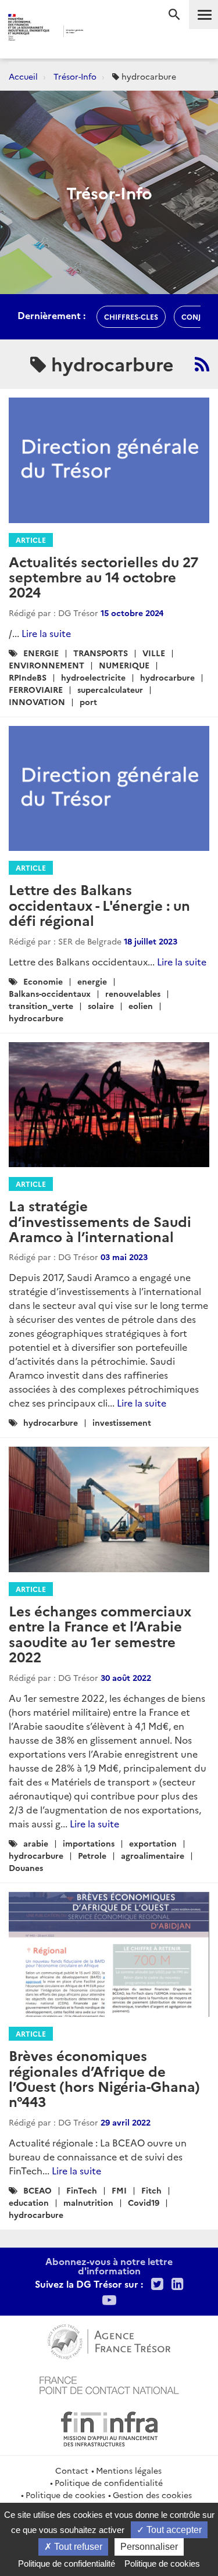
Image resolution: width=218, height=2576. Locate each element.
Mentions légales (129, 2470)
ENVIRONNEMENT (47, 665)
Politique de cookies (65, 2495)
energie (92, 981)
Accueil (23, 76)
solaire (101, 1006)
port (88, 702)
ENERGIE (41, 653)
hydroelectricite (93, 677)
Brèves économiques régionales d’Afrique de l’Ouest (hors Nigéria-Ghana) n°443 (104, 2078)
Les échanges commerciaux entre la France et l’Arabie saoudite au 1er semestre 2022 (100, 1633)
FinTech (82, 2190)
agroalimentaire (153, 1855)
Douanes (26, 1867)
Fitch (151, 2190)
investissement (122, 1422)
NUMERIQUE (124, 665)
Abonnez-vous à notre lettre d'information (109, 2266)
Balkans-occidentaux (50, 993)
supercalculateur (110, 689)
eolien (141, 1006)
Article (31, 540)
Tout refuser (77, 2547)
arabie (36, 1843)
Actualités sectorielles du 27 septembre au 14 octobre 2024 (103, 577)
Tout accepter (173, 2530)
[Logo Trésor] (100, 32)
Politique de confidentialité (109, 2482)
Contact (72, 2470)
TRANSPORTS (101, 653)
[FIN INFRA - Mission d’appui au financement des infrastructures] (109, 2427)
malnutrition (88, 2202)
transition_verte (41, 1006)
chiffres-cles (131, 316)
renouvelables (133, 993)
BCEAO (37, 2190)
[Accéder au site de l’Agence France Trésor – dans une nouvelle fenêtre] (109, 2340)
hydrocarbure (167, 677)
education (29, 2202)
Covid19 (144, 2202)
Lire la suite (46, 633)
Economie (43, 981)
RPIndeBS (28, 677)
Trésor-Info (75, 76)
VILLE (154, 653)
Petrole (92, 1855)
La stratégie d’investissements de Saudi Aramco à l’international (100, 1221)
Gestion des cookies (152, 2495)
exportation (153, 1843)
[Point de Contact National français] (109, 2384)
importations (89, 1843)
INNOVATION (37, 702)
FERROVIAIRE (36, 689)
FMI (119, 2190)
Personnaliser (149, 2547)
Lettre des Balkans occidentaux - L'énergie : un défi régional (99, 904)
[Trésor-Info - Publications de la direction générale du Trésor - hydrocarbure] (202, 364)
